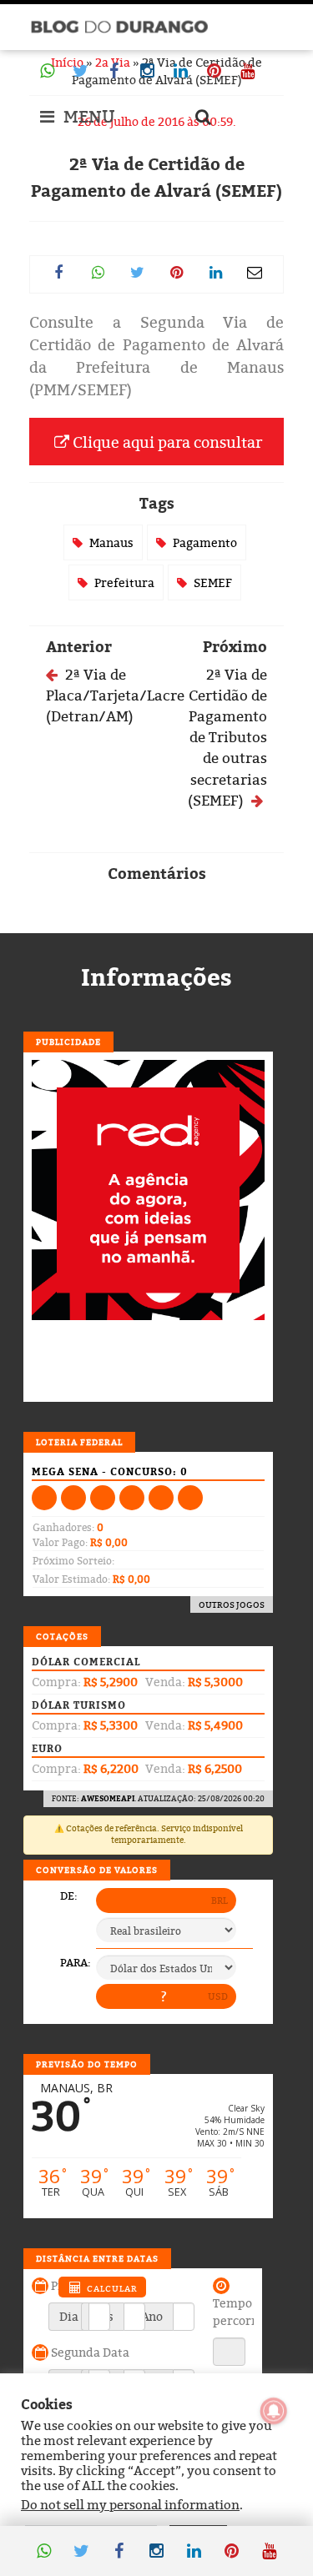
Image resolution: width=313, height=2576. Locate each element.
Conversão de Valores (97, 1870)
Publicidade (68, 1042)
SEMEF (213, 582)
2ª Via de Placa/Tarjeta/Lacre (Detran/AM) (115, 695)
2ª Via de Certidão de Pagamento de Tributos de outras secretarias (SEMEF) (227, 737)
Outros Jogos (232, 1604)
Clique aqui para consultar (166, 442)
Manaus (111, 542)
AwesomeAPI (108, 1798)
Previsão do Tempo (87, 2064)
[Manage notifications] (274, 2411)
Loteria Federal (79, 1442)
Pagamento (205, 542)
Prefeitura (124, 582)
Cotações (62, 1636)
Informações (156, 977)
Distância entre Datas (97, 2258)
